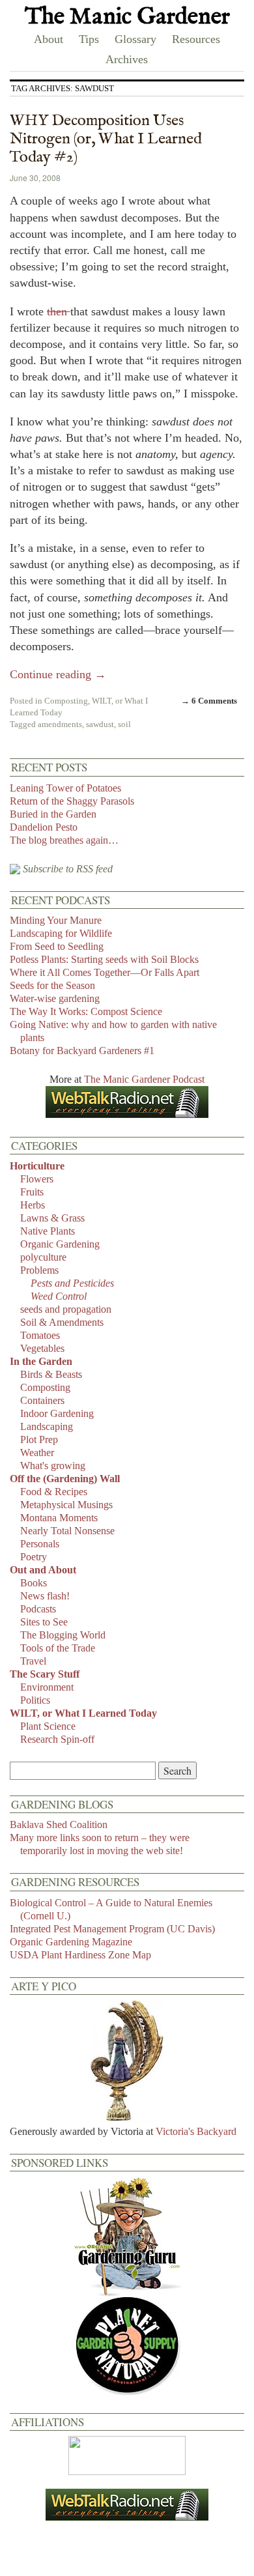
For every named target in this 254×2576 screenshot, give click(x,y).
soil (124, 724)
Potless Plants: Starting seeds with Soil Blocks (104, 959)
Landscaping (47, 1426)
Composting (66, 701)
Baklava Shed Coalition (59, 1825)
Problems (39, 1270)
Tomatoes (40, 1335)
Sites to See (44, 1622)
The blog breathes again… (64, 840)
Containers (42, 1400)
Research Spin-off (57, 1739)
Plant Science (48, 1726)
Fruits (32, 1192)
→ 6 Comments (209, 701)
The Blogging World (63, 1635)
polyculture (43, 1257)
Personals (40, 1544)
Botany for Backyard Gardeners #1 (82, 1051)
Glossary (135, 39)
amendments (60, 724)
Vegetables (42, 1348)
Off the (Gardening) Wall (65, 1479)
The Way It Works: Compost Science (86, 1011)
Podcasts (38, 1609)
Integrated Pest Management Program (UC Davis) (112, 1929)
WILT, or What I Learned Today (83, 1713)
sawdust (100, 724)
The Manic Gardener (127, 17)
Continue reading (58, 674)
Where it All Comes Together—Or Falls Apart (105, 972)
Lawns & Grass (52, 1218)
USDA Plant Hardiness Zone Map (80, 1955)
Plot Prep (39, 1439)
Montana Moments (59, 1518)
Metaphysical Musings (66, 1505)
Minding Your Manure (56, 920)
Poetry (34, 1557)
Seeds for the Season (52, 985)
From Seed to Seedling (57, 946)
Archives (127, 59)
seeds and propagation (66, 1309)
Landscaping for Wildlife (61, 933)
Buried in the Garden (53, 814)
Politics (35, 1700)
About (49, 39)
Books (34, 1583)
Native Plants (48, 1231)
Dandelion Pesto (44, 827)
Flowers (37, 1179)
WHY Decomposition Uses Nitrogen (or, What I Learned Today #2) (106, 139)
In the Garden (41, 1361)
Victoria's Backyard (196, 2131)
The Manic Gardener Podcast (144, 1079)
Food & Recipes (54, 1492)
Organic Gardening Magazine (71, 1942)
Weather (37, 1453)
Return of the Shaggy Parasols (72, 801)
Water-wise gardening (55, 998)
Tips (89, 39)
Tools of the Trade (58, 1648)
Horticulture (37, 1166)
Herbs (33, 1205)
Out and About (43, 1570)
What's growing (53, 1466)
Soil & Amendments (62, 1322)
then (59, 311)
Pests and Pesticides (72, 1283)
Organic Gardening (60, 1244)
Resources (196, 39)
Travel (33, 1661)
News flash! (45, 1596)
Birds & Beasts (51, 1374)
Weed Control (59, 1296)
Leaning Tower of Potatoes (65, 788)
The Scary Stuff (45, 1674)
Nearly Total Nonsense (67, 1531)
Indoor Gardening (57, 1413)
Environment (47, 1687)
